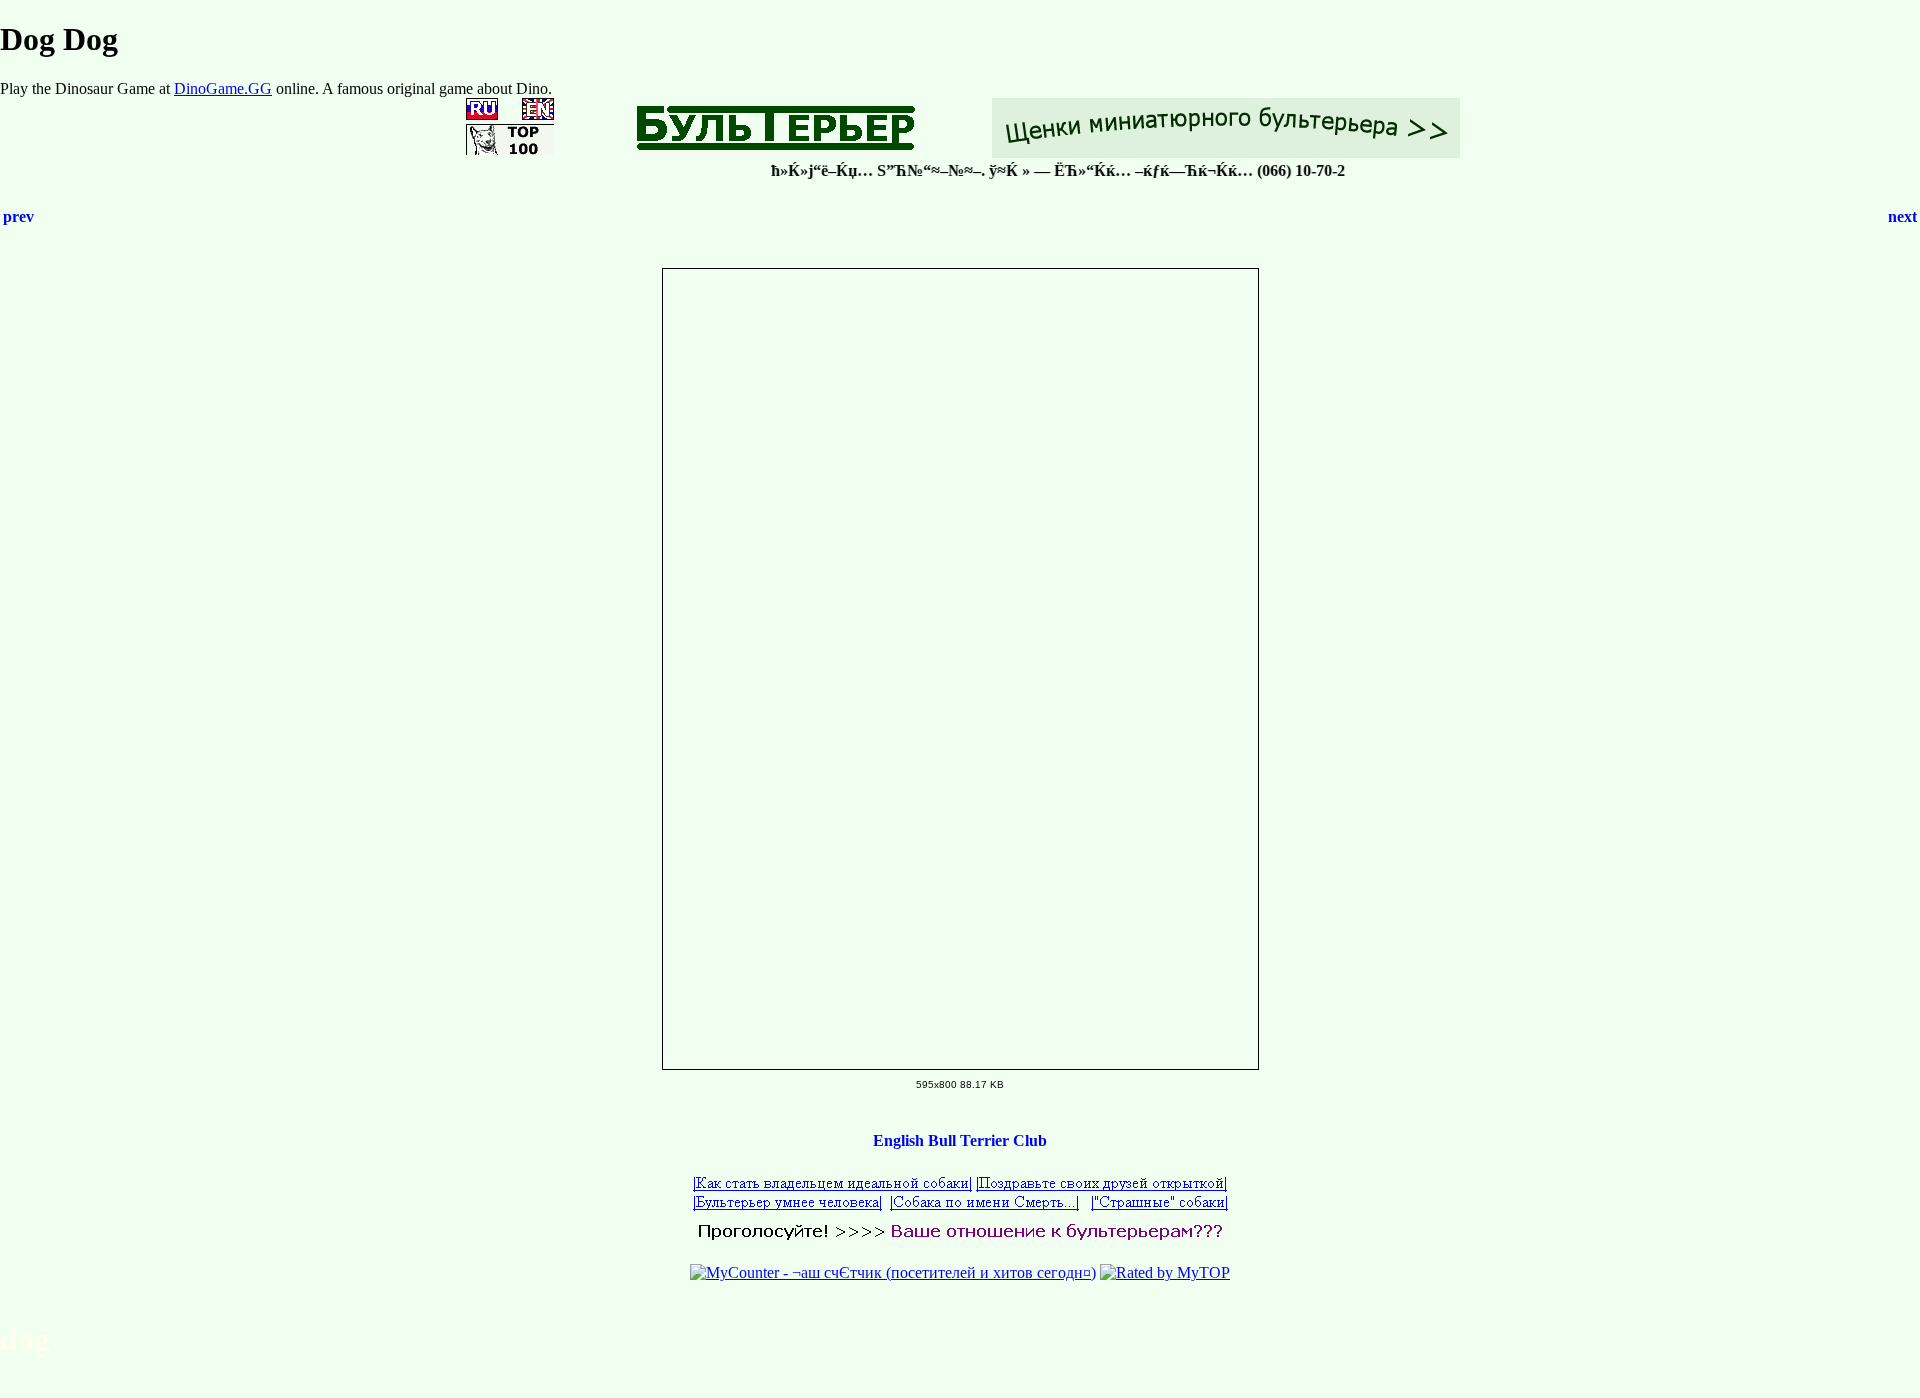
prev (18, 216)
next (1902, 216)
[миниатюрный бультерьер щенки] (1226, 152)
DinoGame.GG (223, 88)
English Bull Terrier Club (960, 1140)
